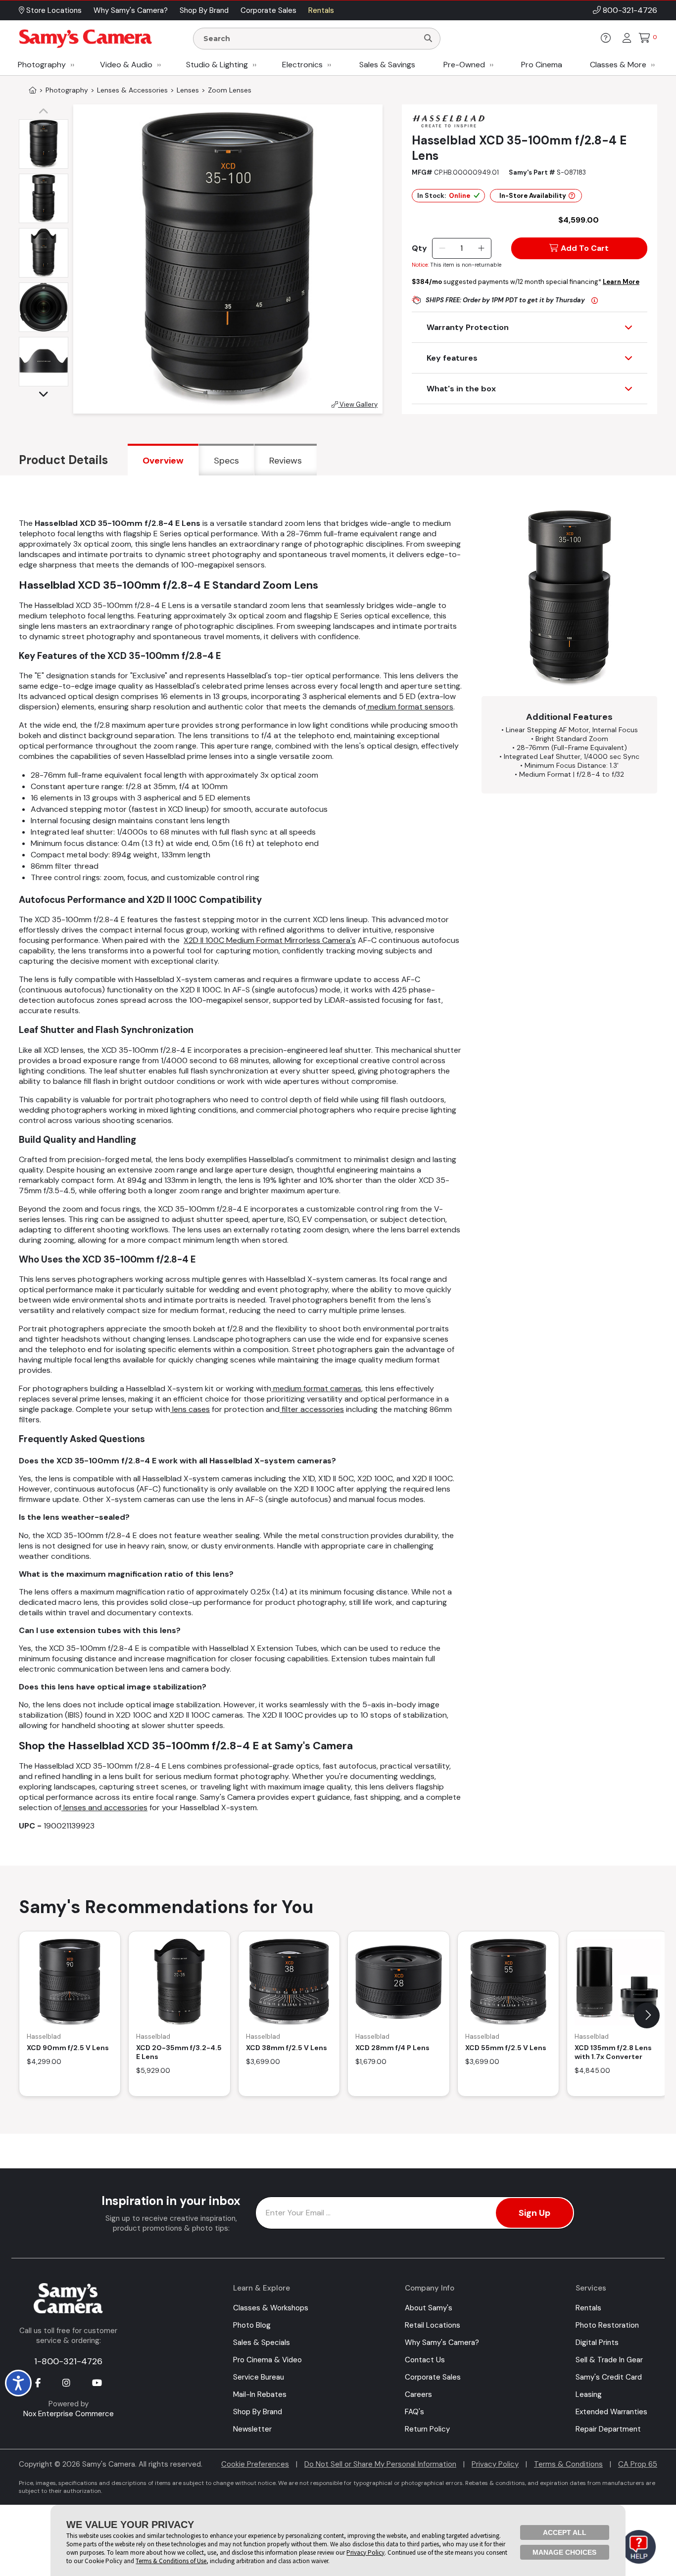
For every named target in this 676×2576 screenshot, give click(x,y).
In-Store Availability (533, 196)
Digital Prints (597, 2342)
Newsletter (252, 2429)
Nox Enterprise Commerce (69, 2414)
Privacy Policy (495, 2464)
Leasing (589, 2394)
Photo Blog (252, 2325)
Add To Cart (585, 248)
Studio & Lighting (217, 65)
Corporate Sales (433, 2377)
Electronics (302, 65)
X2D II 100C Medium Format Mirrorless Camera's (270, 940)
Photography (42, 65)
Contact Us (425, 2360)
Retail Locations (433, 2325)
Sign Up (534, 2213)
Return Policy (427, 2429)
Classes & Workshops (271, 2308)
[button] (46, 112)
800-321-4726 (630, 10)
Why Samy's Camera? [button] (131, 10)
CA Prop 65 (638, 2464)
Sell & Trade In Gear (609, 2360)
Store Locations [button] (53, 10)
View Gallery (358, 404)
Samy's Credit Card (609, 2377)
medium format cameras (316, 1388)
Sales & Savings (387, 65)
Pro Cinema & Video (267, 2360)
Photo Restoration (607, 2325)
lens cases (190, 1409)
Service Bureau (259, 2377)
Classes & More (618, 65)
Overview (163, 461)
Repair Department (608, 2429)
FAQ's (414, 2412)
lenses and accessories (104, 1807)
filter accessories (312, 1409)
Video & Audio (126, 65)
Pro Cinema (542, 65)
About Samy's (429, 2308)
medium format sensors (410, 707)
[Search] (428, 39)
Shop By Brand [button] (204, 10)
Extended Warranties (611, 2412)
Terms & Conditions (568, 2464)
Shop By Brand (258, 2412)
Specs (226, 461)
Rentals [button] (321, 10)
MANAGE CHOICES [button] (564, 2552)
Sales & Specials (262, 2342)
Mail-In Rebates (260, 2394)
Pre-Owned (464, 65)
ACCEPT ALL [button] (565, 2532)
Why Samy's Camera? (442, 2342)
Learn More (621, 282)
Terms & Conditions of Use (171, 2561)
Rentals (588, 2308)
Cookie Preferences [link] (255, 2464)
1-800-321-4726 (68, 2361)
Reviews (286, 461)
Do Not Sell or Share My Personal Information (380, 2464)
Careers (418, 2394)
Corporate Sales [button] (268, 10)
